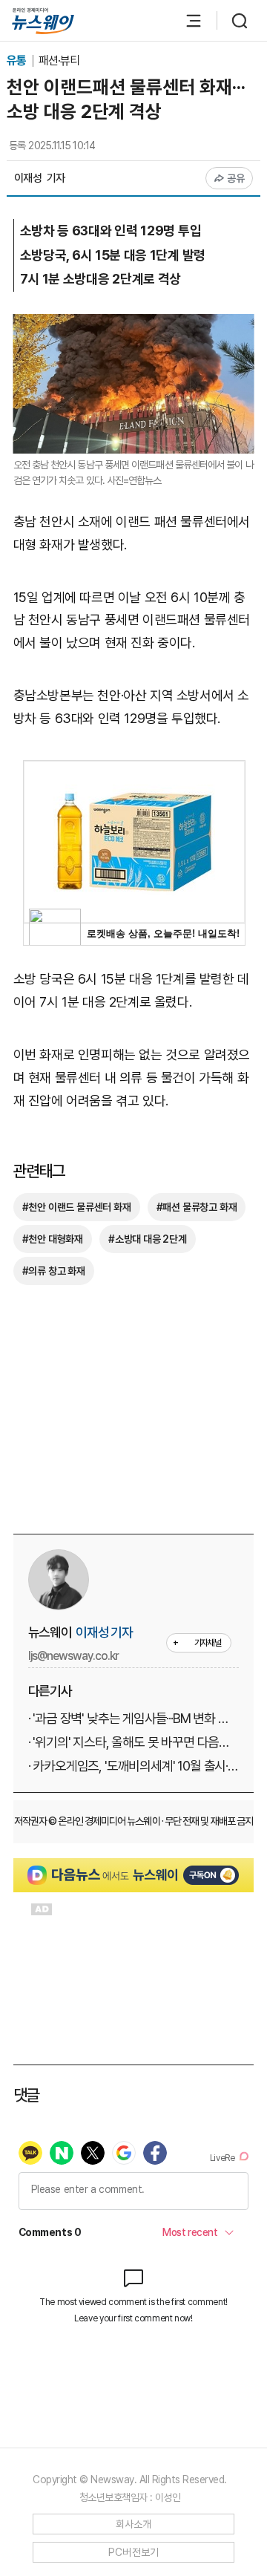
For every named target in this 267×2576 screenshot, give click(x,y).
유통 (17, 61)
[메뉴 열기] (186, 21)
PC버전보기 (134, 2552)
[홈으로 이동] (43, 21)
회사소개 (134, 2524)
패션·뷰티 (59, 61)
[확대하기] (134, 325)
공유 (236, 178)
